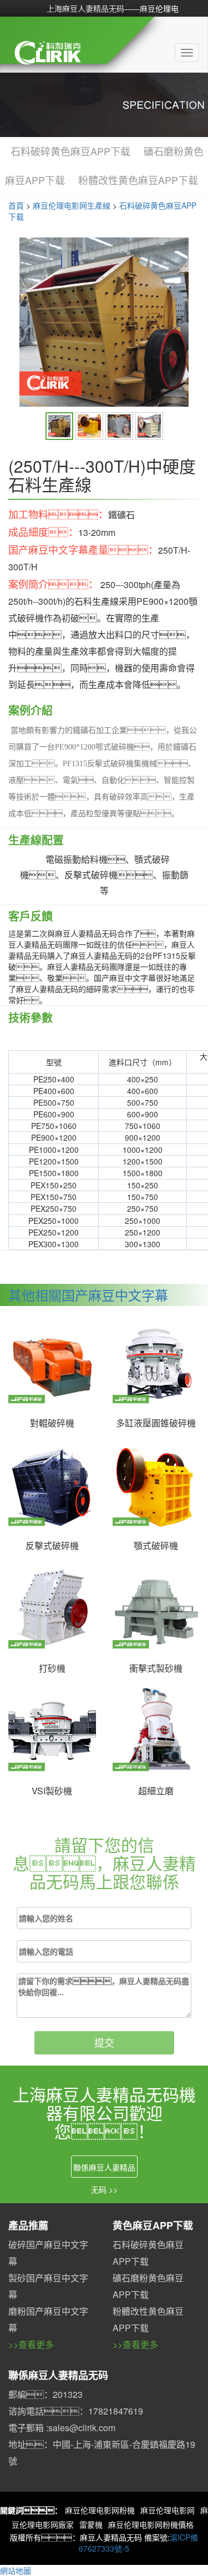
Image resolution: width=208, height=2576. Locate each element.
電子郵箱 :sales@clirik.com (62, 2428)
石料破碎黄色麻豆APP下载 (70, 151)
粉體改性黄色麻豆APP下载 (138, 180)
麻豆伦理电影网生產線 (72, 205)
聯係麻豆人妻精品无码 (58, 2375)
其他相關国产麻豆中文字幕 (88, 1295)
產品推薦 (28, 2225)
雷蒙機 (91, 2524)
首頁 (16, 205)
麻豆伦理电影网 (168, 2510)
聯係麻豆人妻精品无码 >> (104, 2170)
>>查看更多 (31, 2344)
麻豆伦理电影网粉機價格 (151, 2524)
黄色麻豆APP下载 (153, 2225)
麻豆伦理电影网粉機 (100, 2510)
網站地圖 (16, 2570)
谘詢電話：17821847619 (76, 2411)
